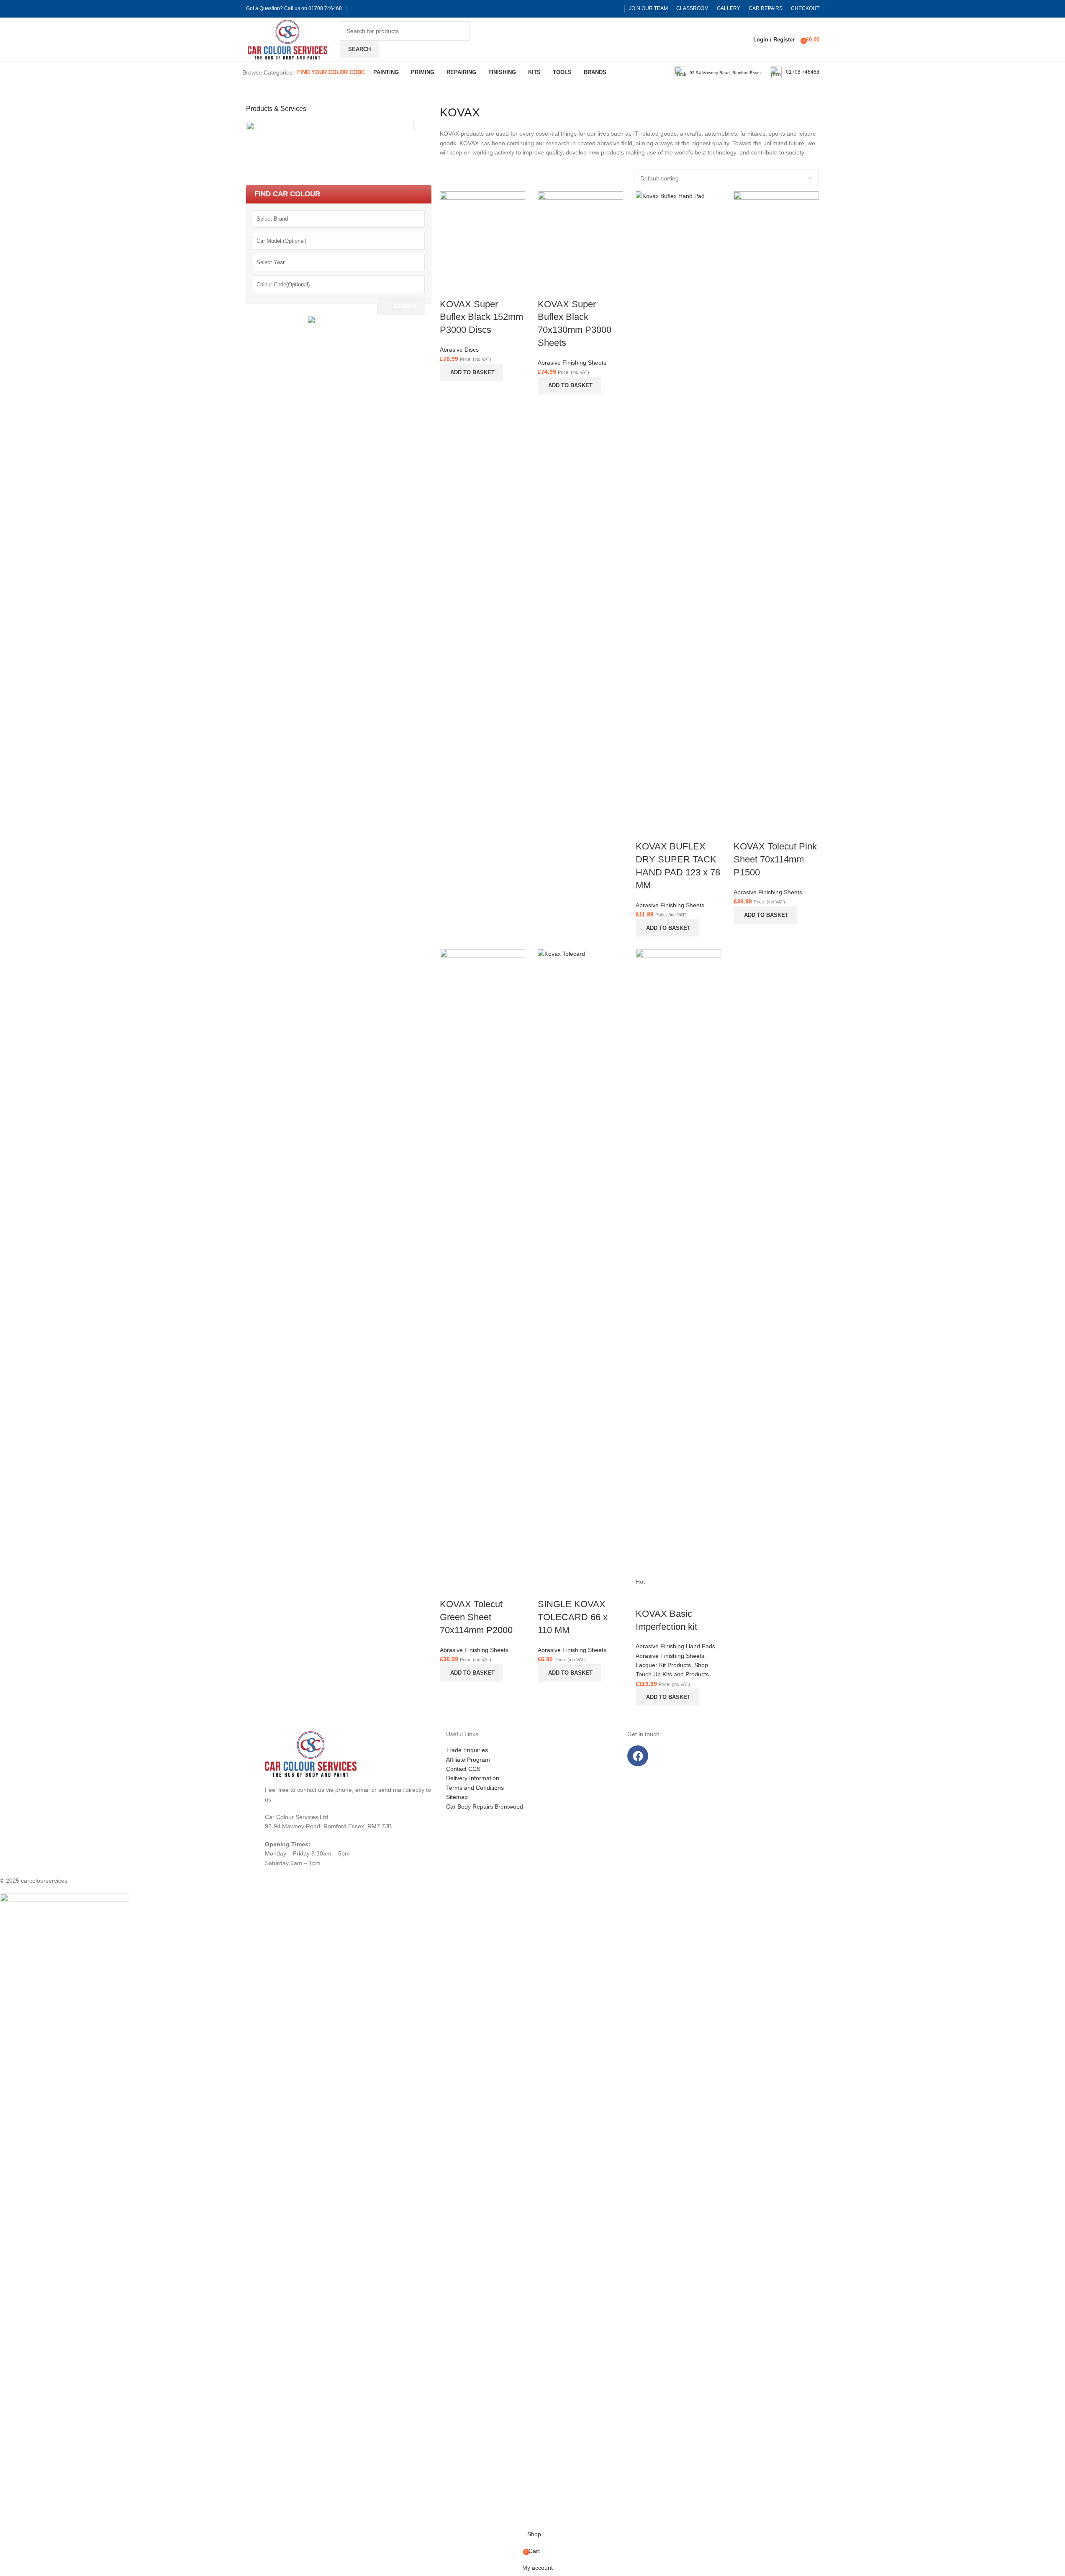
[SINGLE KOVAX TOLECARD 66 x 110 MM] (580, 1263)
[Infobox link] (718, 72)
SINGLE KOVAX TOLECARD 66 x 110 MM (573, 1617)
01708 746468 (325, 8)
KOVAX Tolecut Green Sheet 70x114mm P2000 (476, 1617)
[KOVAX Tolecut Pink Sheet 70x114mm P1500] (776, 505)
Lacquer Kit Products (663, 1665)
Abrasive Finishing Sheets (572, 363)
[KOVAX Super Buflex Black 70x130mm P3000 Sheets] (580, 234)
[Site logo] (247, 39)
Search (405, 306)
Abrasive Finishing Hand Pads (675, 1646)
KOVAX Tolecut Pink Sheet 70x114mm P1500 (775, 859)
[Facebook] (638, 1756)
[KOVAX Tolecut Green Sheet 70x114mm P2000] (482, 1263)
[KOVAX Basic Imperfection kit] (678, 1263)
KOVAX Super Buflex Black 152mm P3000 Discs (481, 317)
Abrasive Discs (459, 350)
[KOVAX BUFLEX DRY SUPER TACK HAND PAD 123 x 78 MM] (678, 505)
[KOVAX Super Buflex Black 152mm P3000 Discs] (482, 234)
